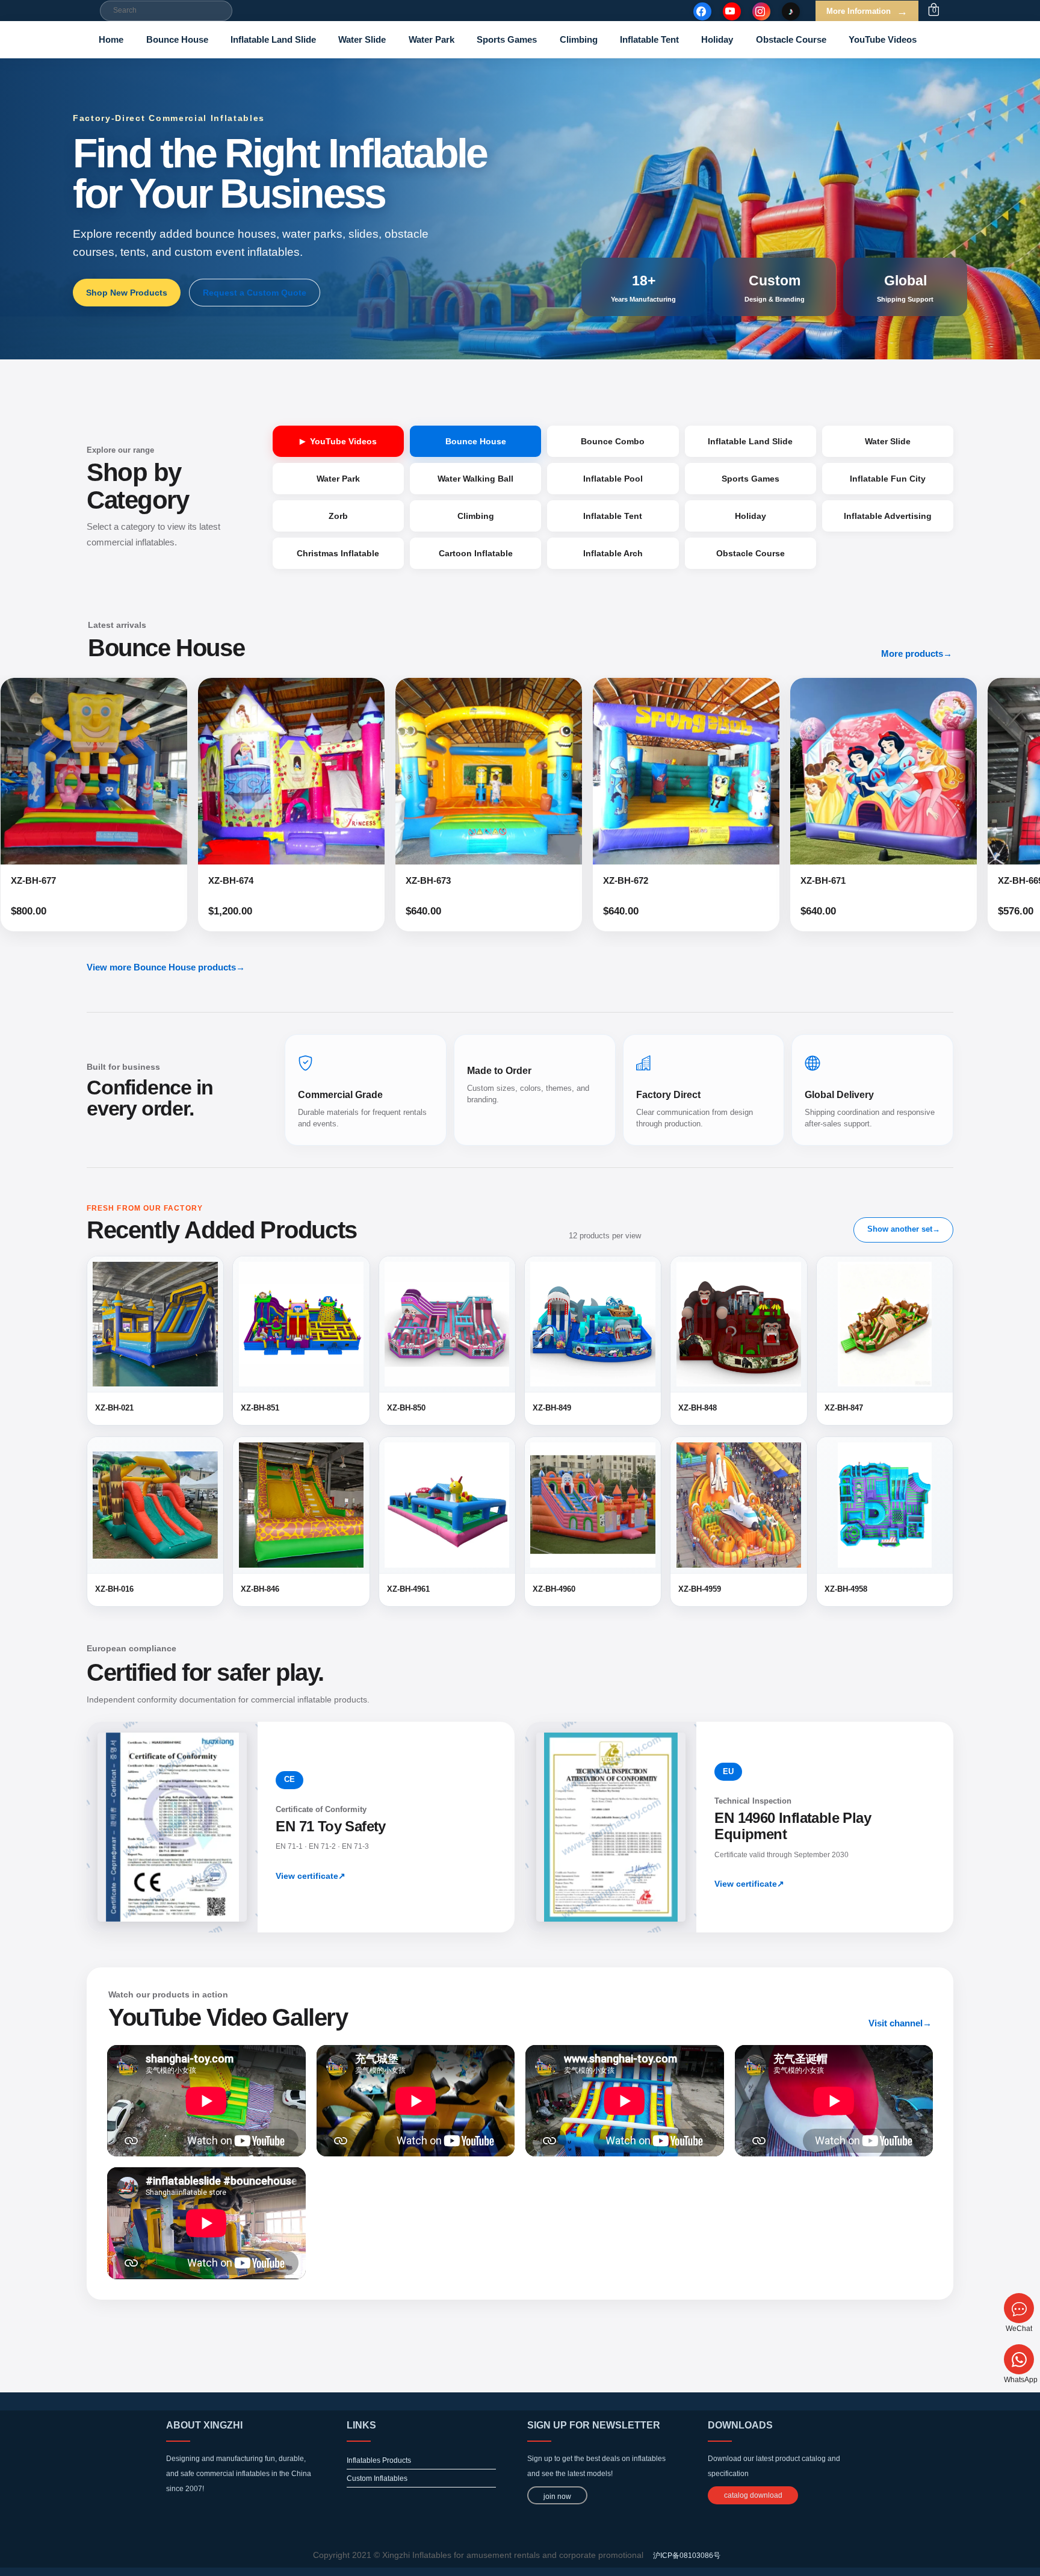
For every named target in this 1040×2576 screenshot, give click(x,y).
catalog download (753, 2495)
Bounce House (177, 39)
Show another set (904, 1229)
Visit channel (900, 2023)
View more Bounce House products (166, 967)
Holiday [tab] (751, 516)
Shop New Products (127, 293)
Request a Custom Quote (255, 293)
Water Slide (362, 39)
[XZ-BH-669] (852, 771)
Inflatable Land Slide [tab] (750, 441)
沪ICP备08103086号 (687, 2556)
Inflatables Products (379, 2460)
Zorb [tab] (338, 516)
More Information (867, 11)
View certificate (311, 1876)
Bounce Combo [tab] (613, 441)
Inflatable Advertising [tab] (888, 516)
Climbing (579, 39)
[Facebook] (702, 11)
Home (111, 39)
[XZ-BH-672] (457, 771)
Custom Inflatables (377, 2478)
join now (557, 2497)
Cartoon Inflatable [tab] (476, 553)
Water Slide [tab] (888, 441)
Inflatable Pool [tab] (613, 479)
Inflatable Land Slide (273, 39)
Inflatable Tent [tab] (613, 516)
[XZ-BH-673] (260, 771)
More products (917, 653)
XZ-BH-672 (397, 880)
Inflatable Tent (649, 39)
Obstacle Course (791, 39)
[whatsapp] (1019, 2359)
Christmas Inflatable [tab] (338, 553)
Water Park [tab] (338, 479)
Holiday (717, 39)
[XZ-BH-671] (655, 771)
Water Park (432, 39)
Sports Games (507, 39)
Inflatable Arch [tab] (613, 553)
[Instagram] (761, 11)
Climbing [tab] (476, 516)
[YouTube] (732, 11)
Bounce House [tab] (476, 441)
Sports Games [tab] (751, 479)
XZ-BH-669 (792, 880)
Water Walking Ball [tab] (475, 479)
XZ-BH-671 (594, 880)
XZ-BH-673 (200, 880)
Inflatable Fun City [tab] (888, 479)
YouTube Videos (883, 39)
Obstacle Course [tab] (751, 553)
